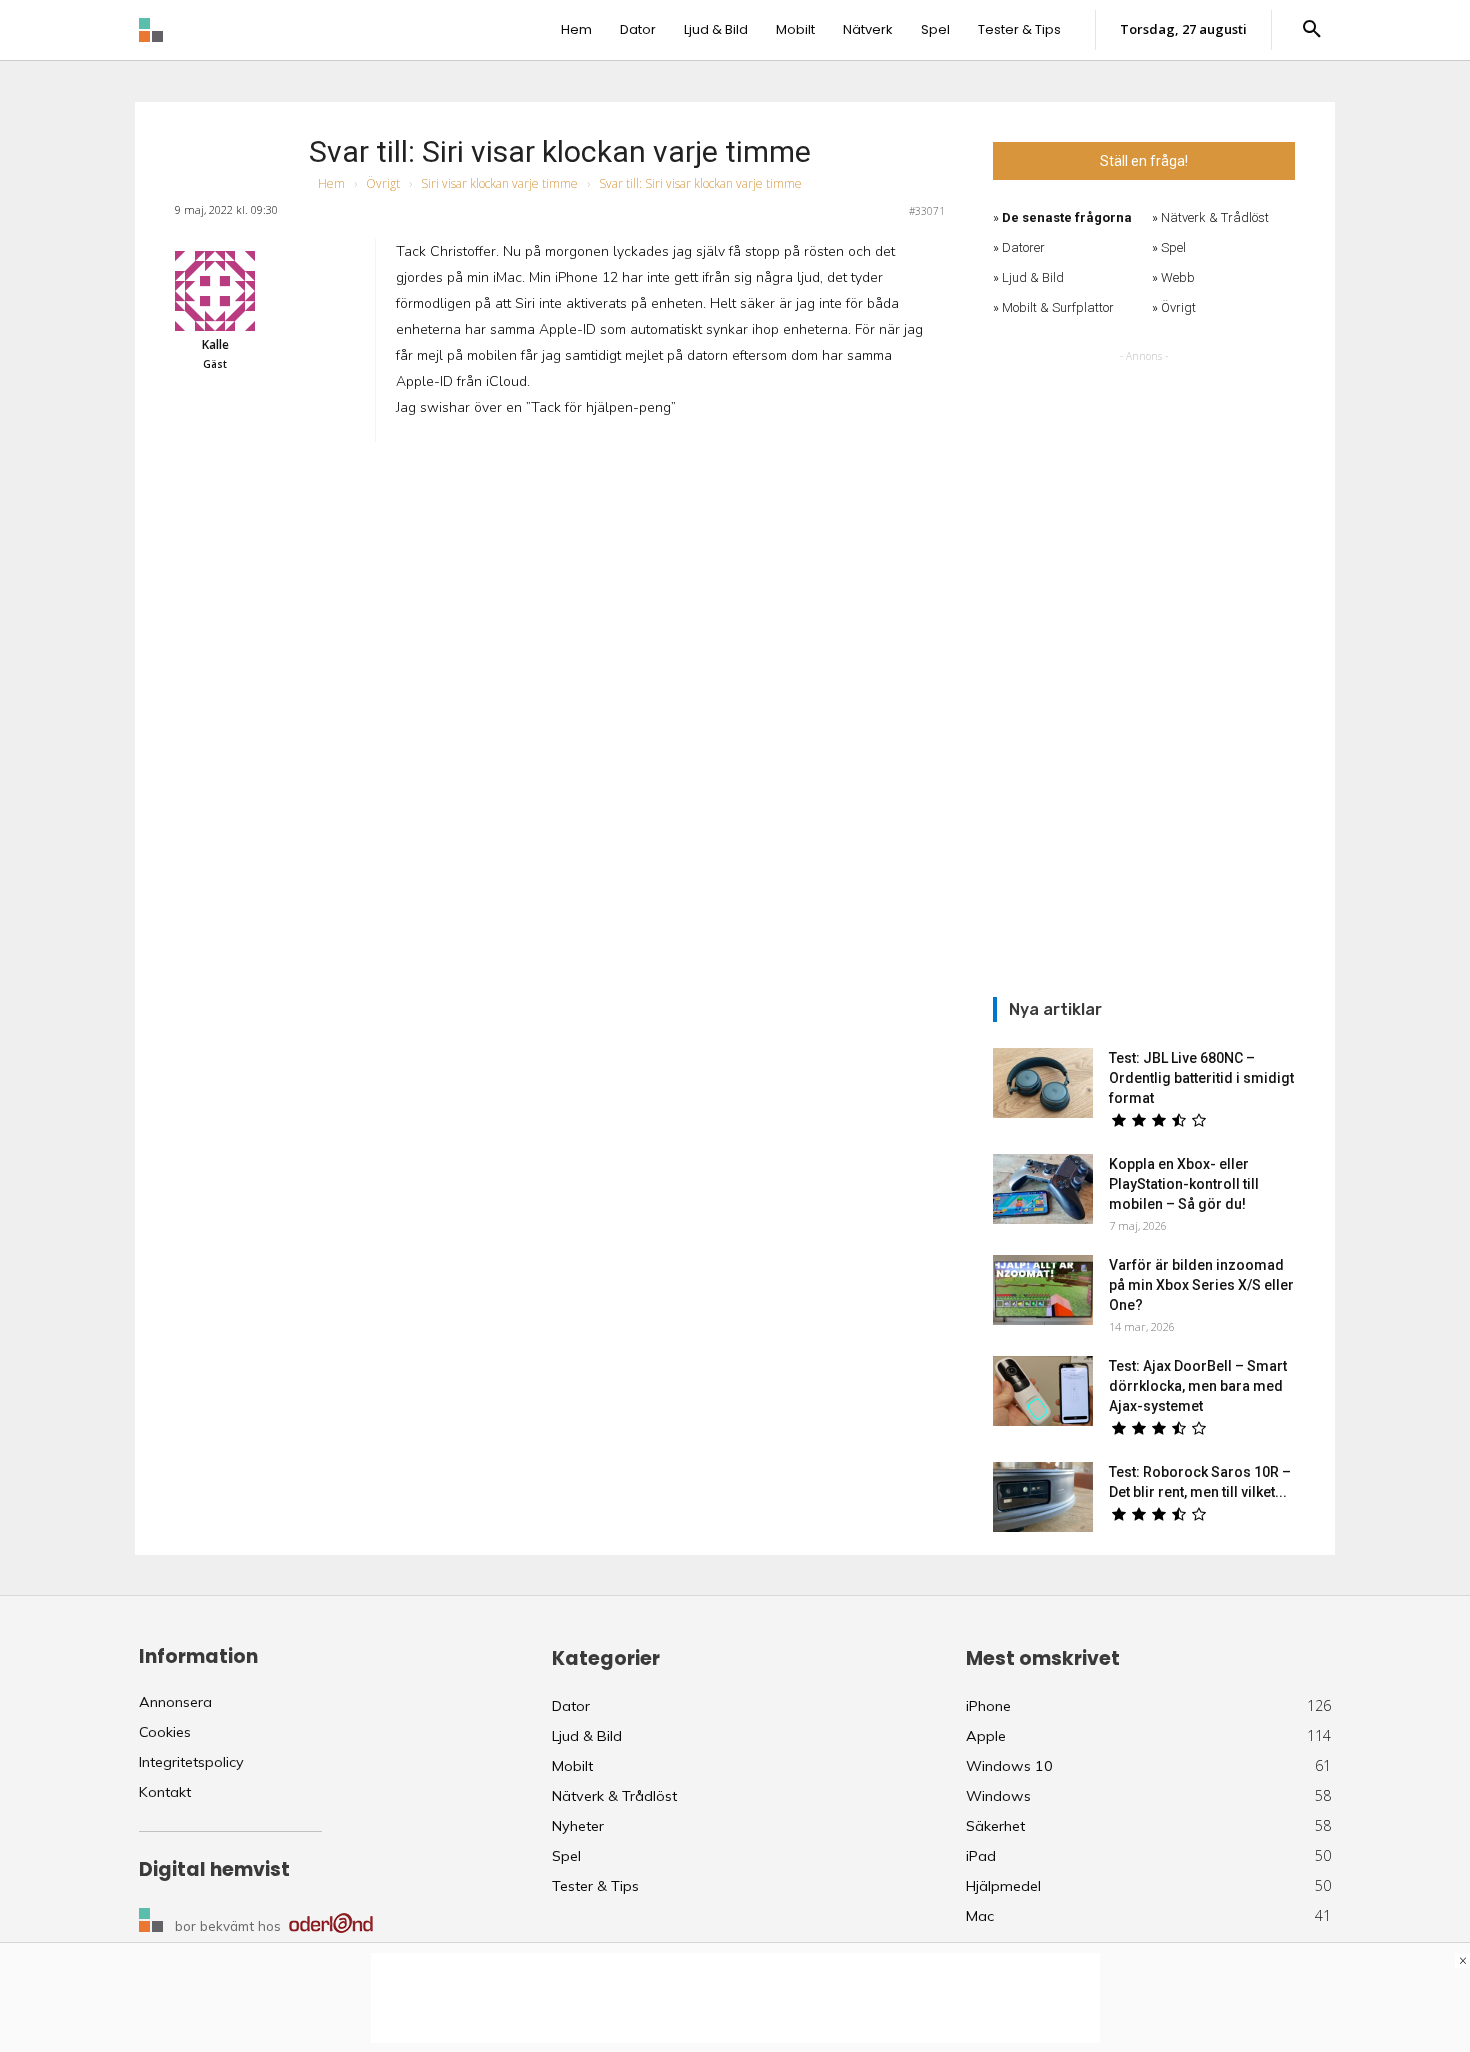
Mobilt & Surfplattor (1058, 307)
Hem (331, 183)
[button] (1311, 30)
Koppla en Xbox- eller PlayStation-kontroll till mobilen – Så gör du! (1184, 1184)
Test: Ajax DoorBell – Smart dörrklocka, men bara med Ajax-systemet (1198, 1386)
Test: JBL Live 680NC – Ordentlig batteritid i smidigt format (1201, 1078)
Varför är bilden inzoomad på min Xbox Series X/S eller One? (1201, 1285)
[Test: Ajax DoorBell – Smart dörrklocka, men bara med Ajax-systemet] (1043, 1391)
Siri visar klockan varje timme (499, 183)
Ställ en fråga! (1144, 161)
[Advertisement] (1144, 667)
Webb (1178, 277)
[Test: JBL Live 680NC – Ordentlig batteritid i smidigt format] (1043, 1083)
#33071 (927, 211)
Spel (1173, 247)
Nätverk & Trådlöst (1215, 217)
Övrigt (383, 183)
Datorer (1023, 247)
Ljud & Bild (1033, 277)
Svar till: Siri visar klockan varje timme (560, 151)
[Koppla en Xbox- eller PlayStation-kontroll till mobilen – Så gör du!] (1043, 1189)
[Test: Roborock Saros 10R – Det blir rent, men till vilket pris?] (1043, 1497)
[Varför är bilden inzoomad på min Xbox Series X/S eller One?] (1043, 1290)
